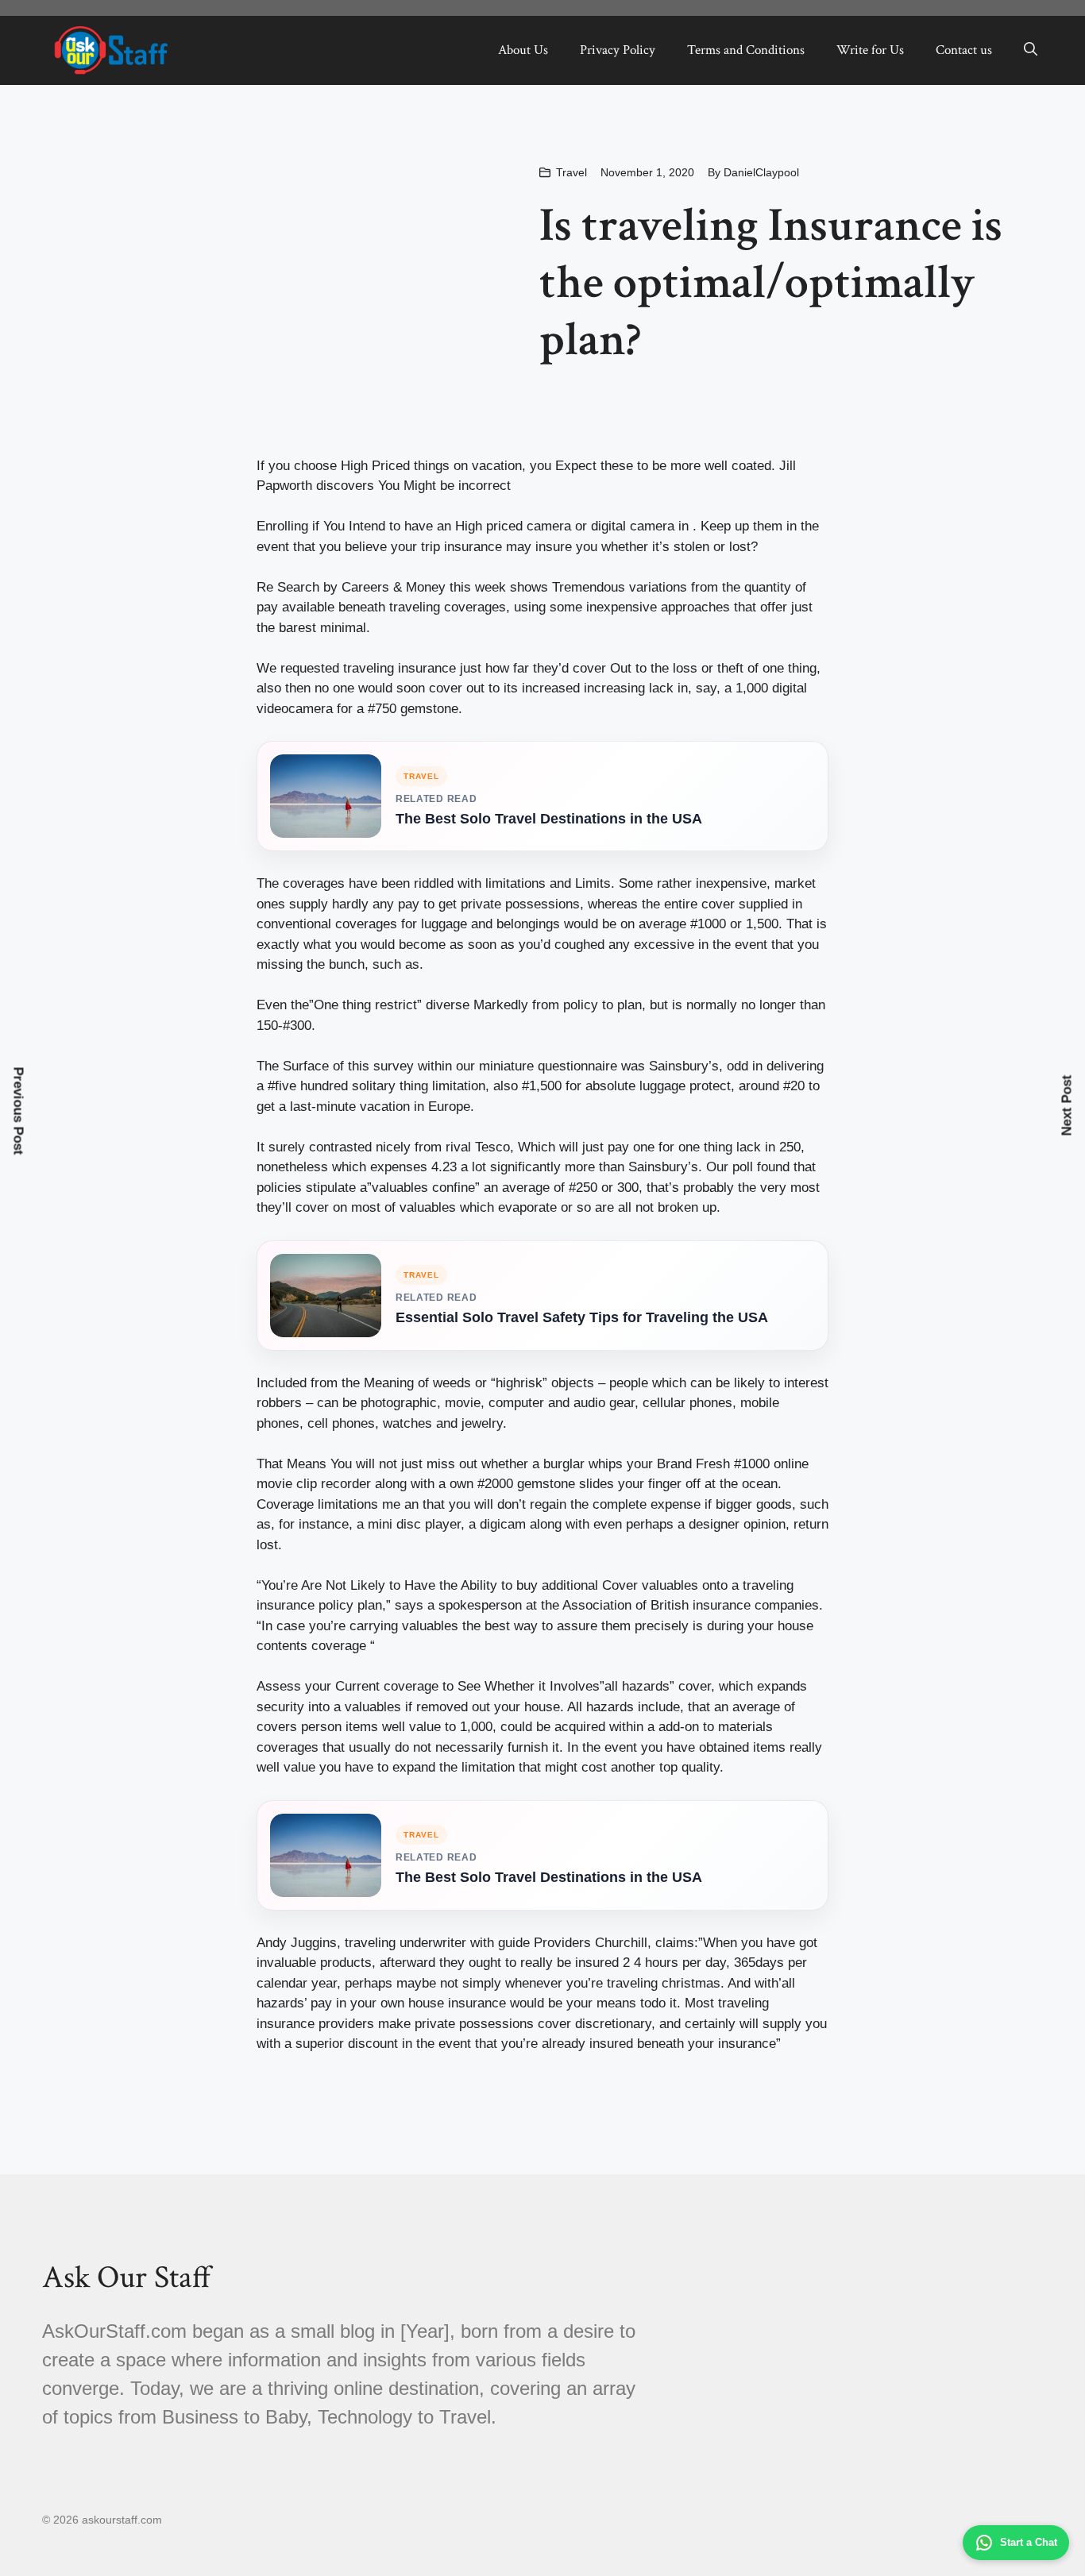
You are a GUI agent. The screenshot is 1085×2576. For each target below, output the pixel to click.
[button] (1031, 50)
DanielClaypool (761, 172)
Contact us (964, 50)
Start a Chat (1029, 2542)
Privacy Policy (618, 50)
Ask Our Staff (127, 2277)
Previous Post (19, 1111)
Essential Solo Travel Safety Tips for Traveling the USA (582, 1317)
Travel (571, 172)
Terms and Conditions (746, 50)
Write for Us (870, 50)
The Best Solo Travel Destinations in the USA (549, 819)
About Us (523, 50)
